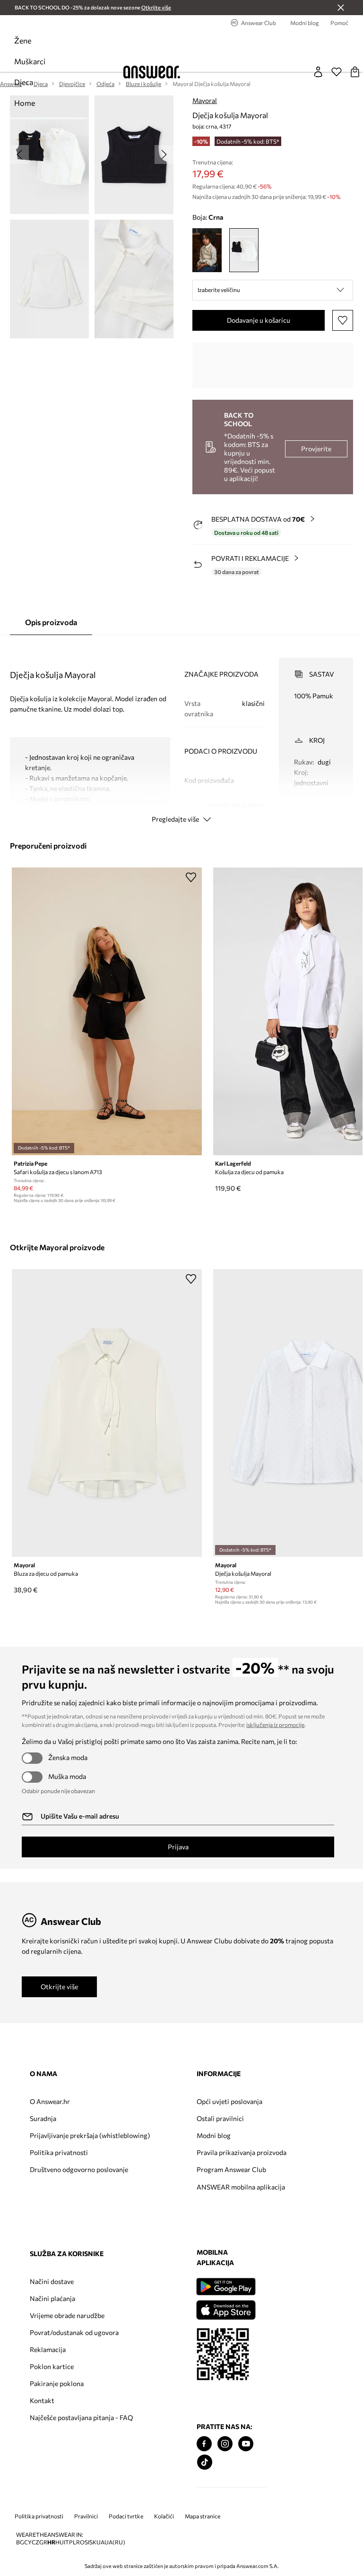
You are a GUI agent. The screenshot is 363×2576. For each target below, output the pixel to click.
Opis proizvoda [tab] (51, 622)
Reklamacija (48, 2349)
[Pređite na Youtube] (246, 2444)
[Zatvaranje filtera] (341, 8)
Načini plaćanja (52, 2298)
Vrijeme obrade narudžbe (67, 2315)
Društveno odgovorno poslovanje (79, 2169)
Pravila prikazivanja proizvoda (242, 2152)
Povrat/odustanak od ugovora (74, 2332)
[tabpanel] (182, 732)
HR (51, 2542)
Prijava (178, 1847)
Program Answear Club (231, 2169)
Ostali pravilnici (220, 2118)
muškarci (30, 61)
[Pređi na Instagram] (225, 2444)
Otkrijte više (59, 1987)
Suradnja (43, 2118)
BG (20, 2542)
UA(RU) (115, 2542)
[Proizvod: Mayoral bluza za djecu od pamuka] (107, 1413)
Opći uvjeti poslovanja (229, 2101)
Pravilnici (86, 2516)
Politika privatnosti (59, 2152)
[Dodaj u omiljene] (343, 320)
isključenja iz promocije (275, 1725)
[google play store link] (226, 2287)
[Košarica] (355, 72)
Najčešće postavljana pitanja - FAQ (81, 2417)
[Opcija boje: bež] (207, 250)
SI (87, 2542)
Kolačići (164, 2516)
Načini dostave (52, 2281)
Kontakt (42, 2400)
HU (60, 2542)
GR (43, 2542)
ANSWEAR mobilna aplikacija (241, 2187)
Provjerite (316, 449)
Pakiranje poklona (57, 2383)
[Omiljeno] (337, 72)
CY (28, 2542)
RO (80, 2542)
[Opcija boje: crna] (244, 250)
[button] (273, 290)
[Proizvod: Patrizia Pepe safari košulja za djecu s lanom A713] (107, 1011)
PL (73, 2542)
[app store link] (226, 2309)
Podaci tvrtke (126, 2516)
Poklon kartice (52, 2366)
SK (93, 2542)
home (25, 103)
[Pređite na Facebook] (204, 2444)
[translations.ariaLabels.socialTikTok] (205, 2462)
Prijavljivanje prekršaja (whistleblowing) (90, 2135)
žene (23, 40)
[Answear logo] (152, 72)
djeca (24, 82)
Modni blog (214, 2135)
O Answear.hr (50, 2101)
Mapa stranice (203, 2516)
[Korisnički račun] (318, 72)
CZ (35, 2542)
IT (66, 2542)
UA (100, 2542)
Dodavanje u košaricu (259, 320)
